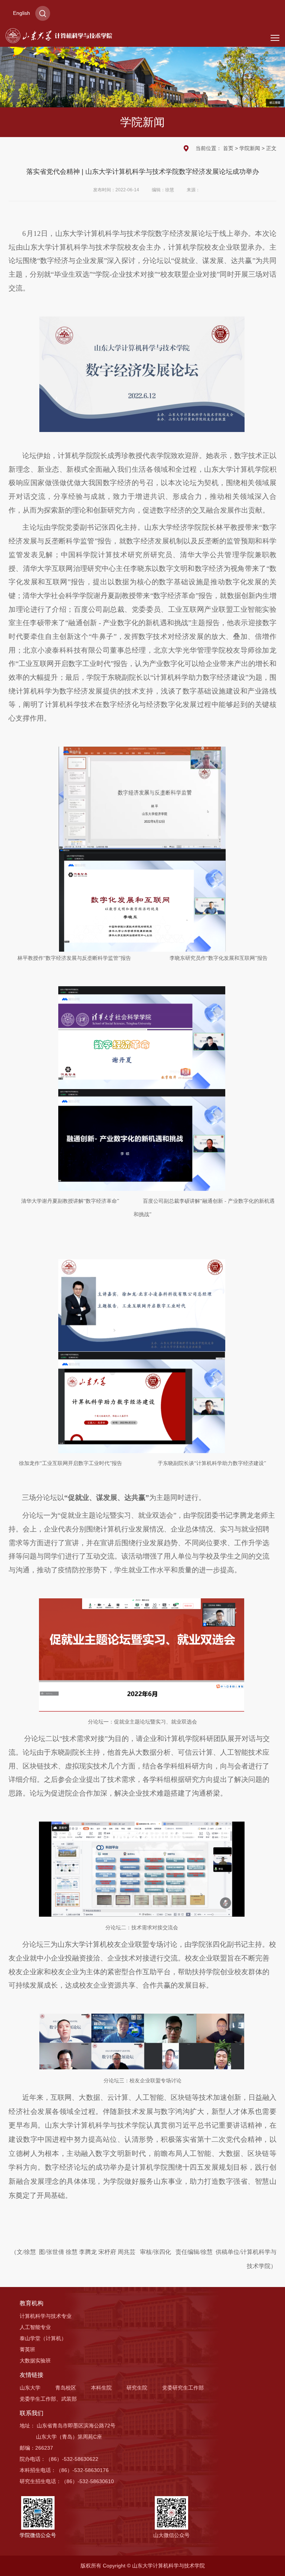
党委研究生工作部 (183, 2388)
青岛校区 (66, 2388)
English (22, 13)
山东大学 (30, 2388)
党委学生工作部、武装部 (48, 2399)
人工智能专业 (35, 2327)
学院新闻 (250, 148)
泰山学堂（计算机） (43, 2338)
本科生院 (101, 2388)
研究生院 (137, 2388)
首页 (228, 148)
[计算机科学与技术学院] (59, 35)
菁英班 (27, 2349)
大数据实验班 (35, 2361)
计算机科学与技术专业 (46, 2316)
